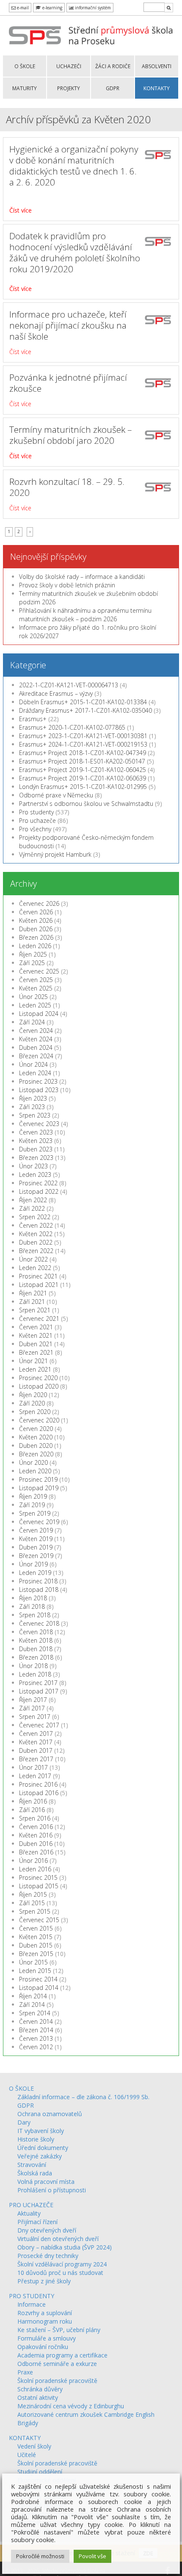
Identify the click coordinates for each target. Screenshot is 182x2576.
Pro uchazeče (37, 820)
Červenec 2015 (39, 1920)
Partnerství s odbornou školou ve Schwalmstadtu (86, 804)
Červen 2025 (36, 980)
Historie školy (36, 2139)
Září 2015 (32, 1903)
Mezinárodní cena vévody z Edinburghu (71, 2406)
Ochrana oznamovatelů (50, 2114)
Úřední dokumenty (43, 2148)
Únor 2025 (33, 997)
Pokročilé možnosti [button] (40, 2556)
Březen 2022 (36, 1251)
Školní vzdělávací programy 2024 (62, 2264)
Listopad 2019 (39, 1488)
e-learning (52, 8)
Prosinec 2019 (38, 1479)
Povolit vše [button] (92, 2556)
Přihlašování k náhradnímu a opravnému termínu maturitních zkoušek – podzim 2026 (85, 615)
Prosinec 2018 (38, 1581)
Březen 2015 (36, 1954)
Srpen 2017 (35, 1717)
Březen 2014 (36, 2030)
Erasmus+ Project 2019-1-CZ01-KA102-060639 (83, 778)
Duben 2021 (36, 1344)
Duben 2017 (36, 1750)
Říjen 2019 (33, 1496)
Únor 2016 (33, 1861)
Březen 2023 (36, 1158)
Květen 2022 (36, 1234)
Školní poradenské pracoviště (57, 2381)
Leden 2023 (35, 1175)
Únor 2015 (33, 1962)
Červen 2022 (36, 1225)
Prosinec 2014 (38, 1979)
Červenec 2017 (39, 1725)
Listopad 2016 (39, 1793)
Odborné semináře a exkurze (57, 2364)
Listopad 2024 (39, 1014)
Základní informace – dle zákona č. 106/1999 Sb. (83, 2097)
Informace (32, 2304)
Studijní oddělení (40, 2472)
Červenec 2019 (39, 1522)
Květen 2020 (36, 1437)
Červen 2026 (36, 912)
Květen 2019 (36, 1539)
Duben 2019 (36, 1547)
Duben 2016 (36, 1844)
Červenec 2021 (39, 1318)
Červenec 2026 (39, 903)
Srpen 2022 (35, 1217)
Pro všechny (35, 829)
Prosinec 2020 (38, 1378)
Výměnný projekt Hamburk (55, 854)
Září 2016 (32, 1810)
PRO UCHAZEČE (31, 2205)
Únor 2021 (33, 1361)
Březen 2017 (36, 1759)
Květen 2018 (36, 1640)
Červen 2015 (36, 1928)
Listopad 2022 (39, 1191)
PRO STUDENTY (32, 2296)
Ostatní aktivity (38, 2398)
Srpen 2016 (35, 1818)
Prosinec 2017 (38, 1683)
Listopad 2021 (39, 1285)
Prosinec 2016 (38, 1784)
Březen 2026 (36, 937)
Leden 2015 (35, 1971)
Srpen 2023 (35, 1115)
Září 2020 (32, 1403)
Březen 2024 (36, 1056)
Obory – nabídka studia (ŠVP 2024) (65, 2247)
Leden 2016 (35, 1869)
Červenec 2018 (39, 1623)
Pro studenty (36, 812)
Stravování (32, 2165)
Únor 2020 (33, 1462)
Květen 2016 (36, 1835)
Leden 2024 (35, 1073)
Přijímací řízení (37, 2222)
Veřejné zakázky (40, 2156)
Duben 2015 (36, 1945)
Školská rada (35, 2173)
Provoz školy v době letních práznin (67, 585)
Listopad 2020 (39, 1386)
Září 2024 (32, 1022)
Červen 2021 (36, 1327)
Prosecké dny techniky (48, 2256)
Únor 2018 (33, 1666)
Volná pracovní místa (46, 2182)
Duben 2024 (36, 1047)
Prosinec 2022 (38, 1183)
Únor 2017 (33, 1767)
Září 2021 (32, 1302)
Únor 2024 (33, 1064)
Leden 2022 (35, 1268)
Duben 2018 (36, 1649)
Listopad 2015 (39, 1886)
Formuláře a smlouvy (47, 2338)
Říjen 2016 (33, 1801)
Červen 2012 (36, 2047)
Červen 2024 (36, 1031)
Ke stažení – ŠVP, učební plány (59, 2330)
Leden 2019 (35, 1573)
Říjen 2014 (33, 1996)
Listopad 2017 (39, 1691)
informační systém (92, 8)
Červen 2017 (36, 1733)
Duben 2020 (36, 1446)
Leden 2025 (35, 1005)
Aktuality (29, 2213)
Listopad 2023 (39, 1090)
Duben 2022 (36, 1242)
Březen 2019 (36, 1556)
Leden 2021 (35, 1369)
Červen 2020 (36, 1429)
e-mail (22, 8)
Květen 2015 (36, 1937)
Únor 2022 (33, 1259)
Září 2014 (32, 2005)
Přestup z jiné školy (44, 2281)
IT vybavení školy (41, 2131)
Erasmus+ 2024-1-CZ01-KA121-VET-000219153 (83, 744)
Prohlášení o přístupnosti (52, 2190)
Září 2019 (32, 1505)
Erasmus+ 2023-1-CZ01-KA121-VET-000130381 (83, 736)
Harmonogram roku (45, 2321)
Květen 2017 (36, 1742)
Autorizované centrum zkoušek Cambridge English (86, 2414)
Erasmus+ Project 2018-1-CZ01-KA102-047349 (83, 753)
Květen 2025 (36, 988)
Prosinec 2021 (38, 1276)
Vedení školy (34, 2446)
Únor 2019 (33, 1564)
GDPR (113, 88)
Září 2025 (32, 963)
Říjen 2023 (33, 1098)
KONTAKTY (157, 88)
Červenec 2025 (39, 971)
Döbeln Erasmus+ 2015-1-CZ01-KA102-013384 (83, 702)
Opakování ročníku (43, 2347)
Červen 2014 (36, 2021)
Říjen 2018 (33, 1598)
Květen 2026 (36, 920)
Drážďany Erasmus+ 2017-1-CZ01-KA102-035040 (85, 710)
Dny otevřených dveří (47, 2230)
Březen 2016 (36, 1852)
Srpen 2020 (35, 1412)
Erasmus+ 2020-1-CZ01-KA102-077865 (72, 727)
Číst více (21, 210)
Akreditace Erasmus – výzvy (56, 693)
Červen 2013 (36, 2038)
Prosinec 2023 (38, 1081)
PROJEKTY (69, 88)
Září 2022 (32, 1208)
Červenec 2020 (39, 1420)
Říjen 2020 (33, 1395)
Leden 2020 (35, 1471)
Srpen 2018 (35, 1615)
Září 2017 (32, 1708)
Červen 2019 (36, 1530)
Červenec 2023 (39, 1124)
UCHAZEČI (69, 66)
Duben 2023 (36, 1149)
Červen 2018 (36, 1632)
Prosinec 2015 (38, 1877)
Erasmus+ (33, 719)
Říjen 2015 (33, 1894)
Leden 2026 (35, 946)
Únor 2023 (33, 1166)
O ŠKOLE (25, 66)
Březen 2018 (36, 1657)
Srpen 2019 (35, 1513)
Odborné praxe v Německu (56, 795)
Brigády (28, 2423)
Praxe (25, 2372)
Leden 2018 (35, 1674)
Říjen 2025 (33, 954)
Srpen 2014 (35, 2013)
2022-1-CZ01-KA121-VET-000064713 (69, 685)
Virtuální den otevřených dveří (58, 2239)
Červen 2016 (36, 1827)
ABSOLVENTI (157, 66)
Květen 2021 (36, 1335)
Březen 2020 (36, 1454)
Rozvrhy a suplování (45, 2313)
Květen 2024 (36, 1039)
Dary (24, 2122)
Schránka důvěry (40, 2389)
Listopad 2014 (39, 1988)
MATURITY (25, 88)
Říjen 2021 (33, 1293)
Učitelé (27, 2455)
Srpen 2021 (35, 1310)
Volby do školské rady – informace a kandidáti (82, 577)
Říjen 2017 (33, 1700)
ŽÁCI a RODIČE (113, 66)
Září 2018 (32, 1606)
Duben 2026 (36, 929)
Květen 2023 (36, 1141)
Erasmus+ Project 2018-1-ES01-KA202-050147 (82, 761)
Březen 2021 (36, 1352)
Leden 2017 (35, 1776)
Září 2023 (32, 1107)
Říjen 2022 (33, 1200)
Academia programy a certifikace (62, 2355)
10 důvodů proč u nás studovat (60, 2273)
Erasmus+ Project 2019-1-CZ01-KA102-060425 (83, 770)
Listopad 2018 (39, 1590)
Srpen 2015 (35, 1911)
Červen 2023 (36, 1132)
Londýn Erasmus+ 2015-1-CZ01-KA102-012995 (83, 787)
